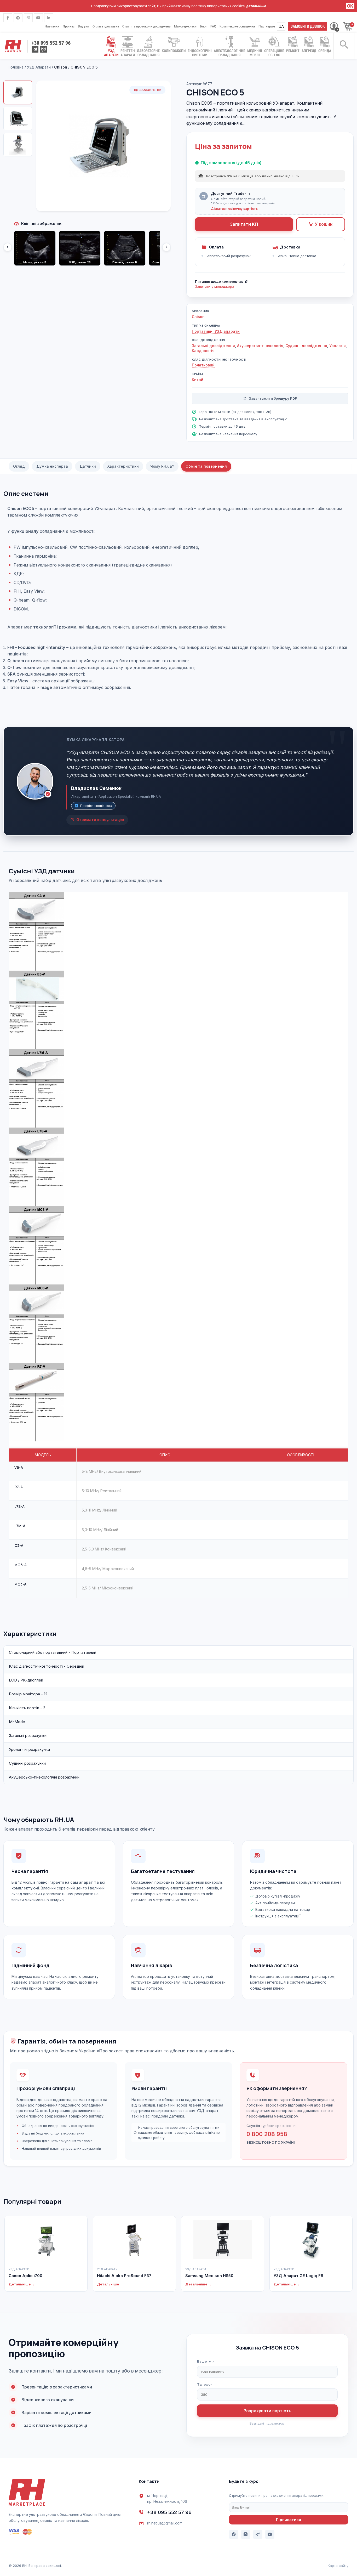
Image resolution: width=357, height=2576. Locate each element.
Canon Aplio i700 (25, 2276)
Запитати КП (244, 224)
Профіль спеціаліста (96, 806)
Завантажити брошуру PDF (273, 398)
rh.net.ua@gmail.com (165, 2523)
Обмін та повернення (206, 466)
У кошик (324, 224)
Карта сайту (338, 2566)
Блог (203, 26)
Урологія (338, 346)
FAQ (213, 26)
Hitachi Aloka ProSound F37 (124, 2276)
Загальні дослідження (213, 346)
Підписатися (289, 2520)
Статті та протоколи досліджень (146, 26)
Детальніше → (22, 2284)
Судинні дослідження (306, 346)
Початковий (203, 365)
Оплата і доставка (106, 26)
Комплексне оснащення (237, 26)
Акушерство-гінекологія (260, 346)
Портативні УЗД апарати (216, 331)
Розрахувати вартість (267, 2411)
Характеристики (123, 466)
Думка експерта (52, 466)
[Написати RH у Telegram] (35, 49)
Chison (198, 317)
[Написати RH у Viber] (43, 49)
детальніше (256, 6)
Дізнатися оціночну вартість (234, 209)
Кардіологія (203, 351)
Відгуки (84, 26)
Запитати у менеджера (215, 286)
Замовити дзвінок (308, 26)
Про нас (69, 26)
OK (350, 6)
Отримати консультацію (100, 820)
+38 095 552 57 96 (169, 2512)
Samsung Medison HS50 (209, 2276)
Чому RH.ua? (162, 466)
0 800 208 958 (267, 2134)
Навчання (52, 26)
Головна (17, 67)
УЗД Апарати (39, 67)
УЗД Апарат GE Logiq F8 (298, 2276)
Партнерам (267, 26)
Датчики (88, 466)
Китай (198, 380)
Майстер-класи (185, 26)
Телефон (205, 2384)
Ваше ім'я (206, 2361)
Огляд (19, 466)
